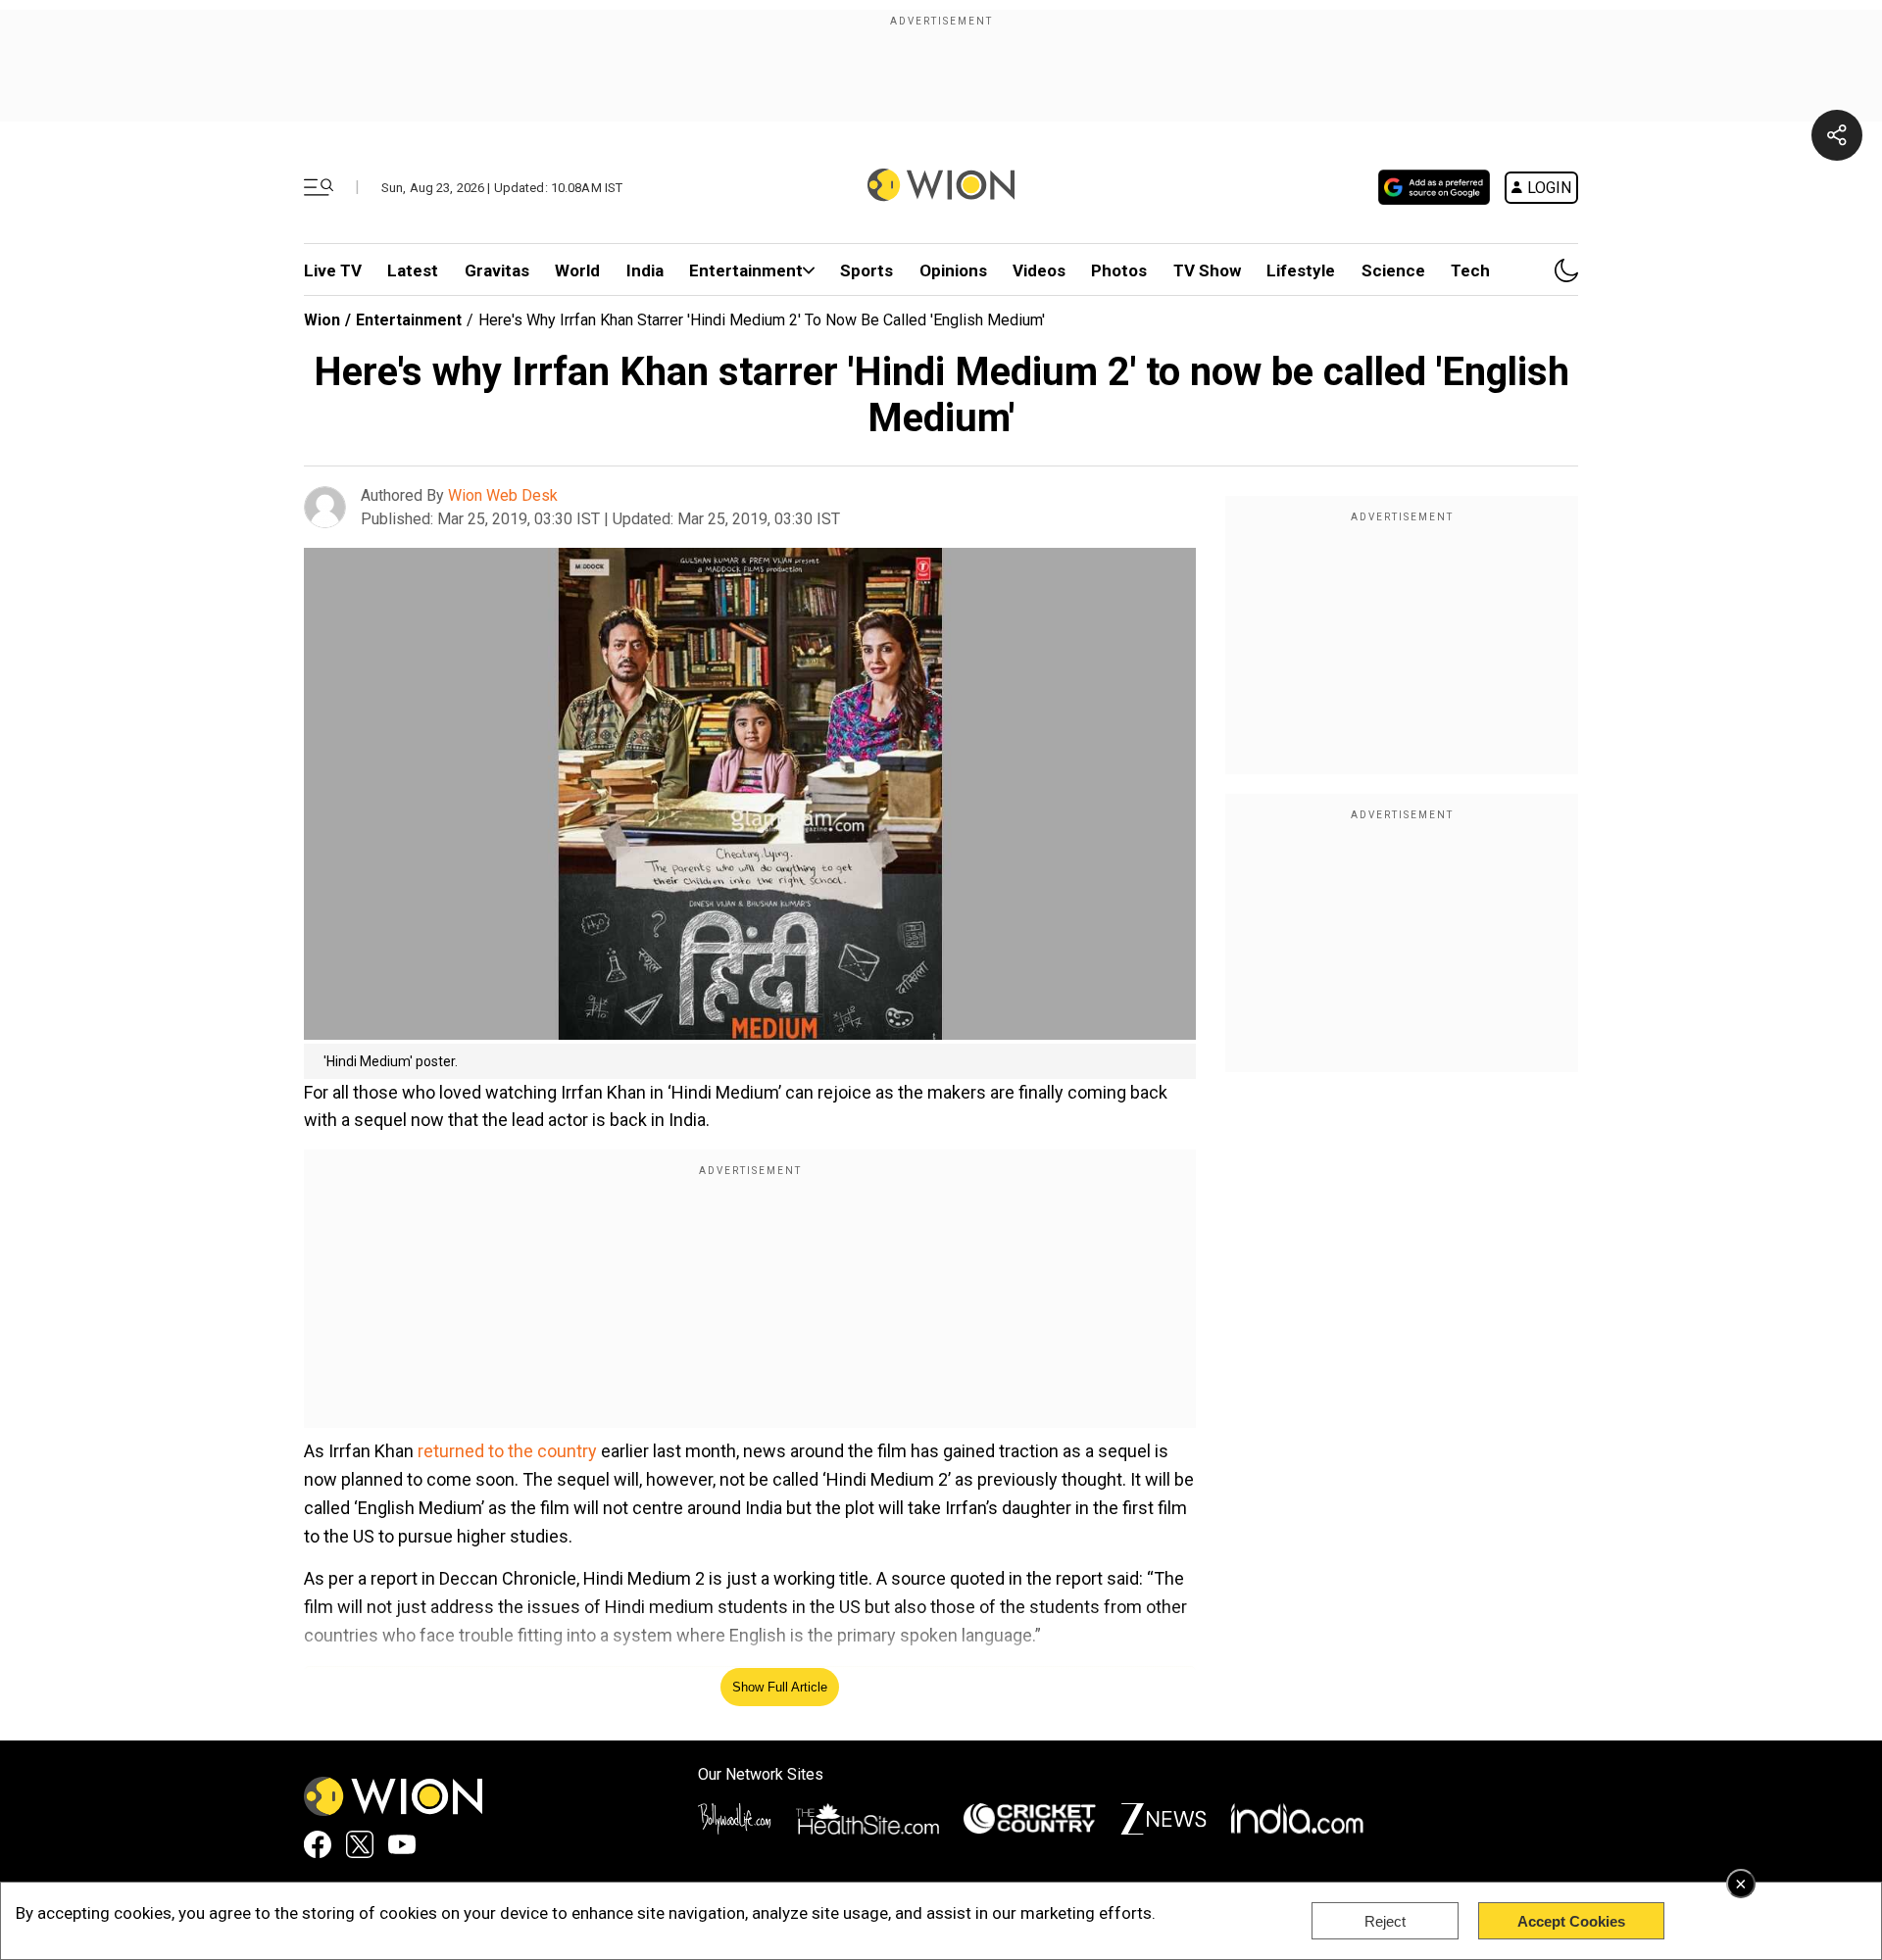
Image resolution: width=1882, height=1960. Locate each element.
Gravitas (497, 270)
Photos (1119, 270)
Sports (867, 270)
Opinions (953, 270)
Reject (1385, 1921)
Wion (322, 320)
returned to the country (507, 1451)
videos (1039, 270)
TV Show (1207, 270)
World (577, 270)
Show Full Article (780, 1687)
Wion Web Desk (503, 495)
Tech (1470, 270)
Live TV (333, 270)
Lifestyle (1301, 270)
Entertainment (746, 270)
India (645, 270)
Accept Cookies (1571, 1921)
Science (1393, 270)
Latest (413, 270)
